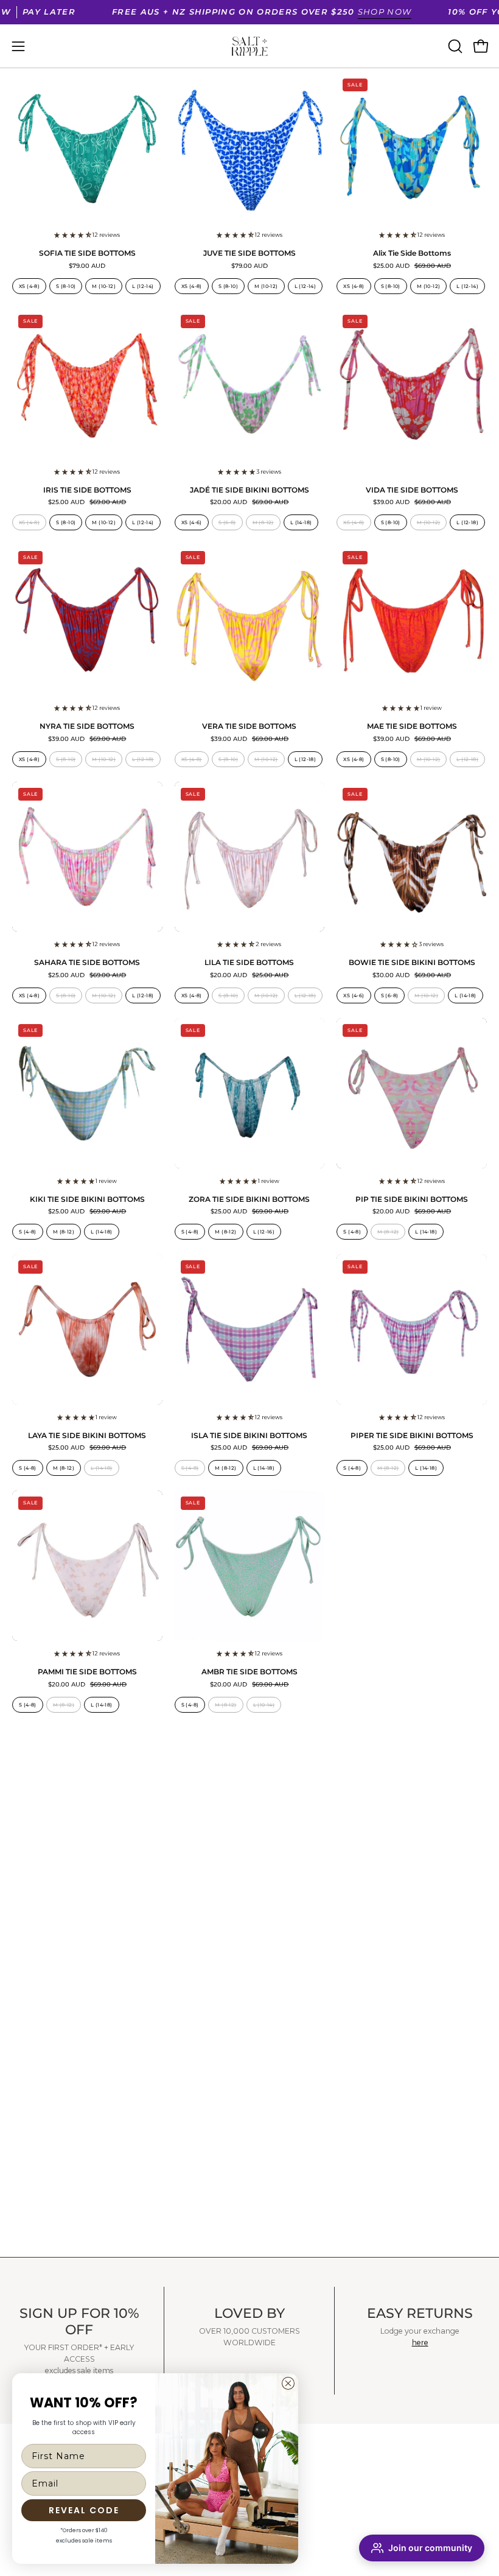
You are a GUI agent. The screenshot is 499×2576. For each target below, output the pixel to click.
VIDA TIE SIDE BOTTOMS (412, 491)
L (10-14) (264, 1705)
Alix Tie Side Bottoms (412, 254)
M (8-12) (263, 522)
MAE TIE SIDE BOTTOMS (412, 727)
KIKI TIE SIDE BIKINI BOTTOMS (87, 1200)
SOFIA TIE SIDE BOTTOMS (87, 254)
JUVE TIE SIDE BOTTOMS (249, 254)
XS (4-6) (192, 522)
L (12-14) (143, 286)
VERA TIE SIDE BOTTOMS (249, 727)
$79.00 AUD (87, 266)
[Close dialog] (288, 2383)
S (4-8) (28, 1232)
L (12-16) (264, 1232)
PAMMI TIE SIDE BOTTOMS (87, 1672)
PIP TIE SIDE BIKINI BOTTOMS (412, 1200)
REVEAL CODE (84, 2510)
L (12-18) (467, 522)
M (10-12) (104, 286)
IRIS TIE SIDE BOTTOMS (87, 491)
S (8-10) (66, 286)
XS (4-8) (29, 286)
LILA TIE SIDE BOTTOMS (249, 963)
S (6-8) (227, 522)
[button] (454, 46)
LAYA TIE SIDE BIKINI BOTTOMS (87, 1436)
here (420, 2343)
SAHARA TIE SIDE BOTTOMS (87, 963)
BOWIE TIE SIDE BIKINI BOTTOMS (412, 963)
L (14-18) (301, 522)
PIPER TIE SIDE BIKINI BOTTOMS (412, 1436)
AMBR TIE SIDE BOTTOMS (249, 1672)
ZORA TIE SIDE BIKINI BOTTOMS (249, 1200)
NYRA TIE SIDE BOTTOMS (87, 727)
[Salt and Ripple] (249, 46)
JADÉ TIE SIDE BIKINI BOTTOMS (249, 491)
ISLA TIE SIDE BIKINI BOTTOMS (249, 1436)
